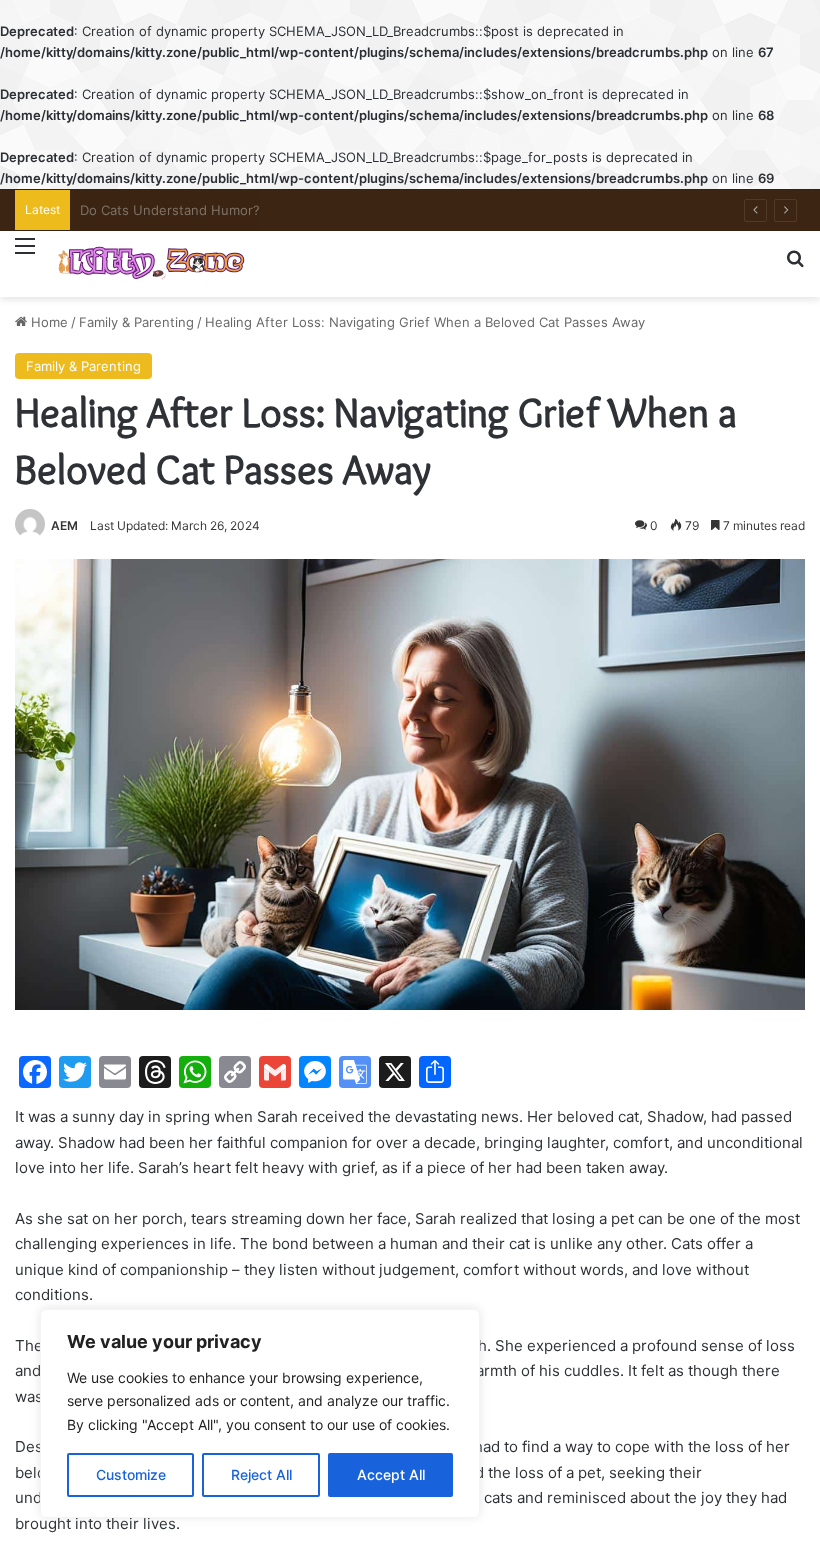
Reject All (261, 1474)
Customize (131, 1474)
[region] (260, 1413)
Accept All (391, 1474)
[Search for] (795, 266)
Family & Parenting (136, 322)
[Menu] (25, 257)
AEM (64, 525)
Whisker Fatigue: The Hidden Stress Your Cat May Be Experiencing (289, 210)
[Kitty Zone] (151, 264)
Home (47, 322)
